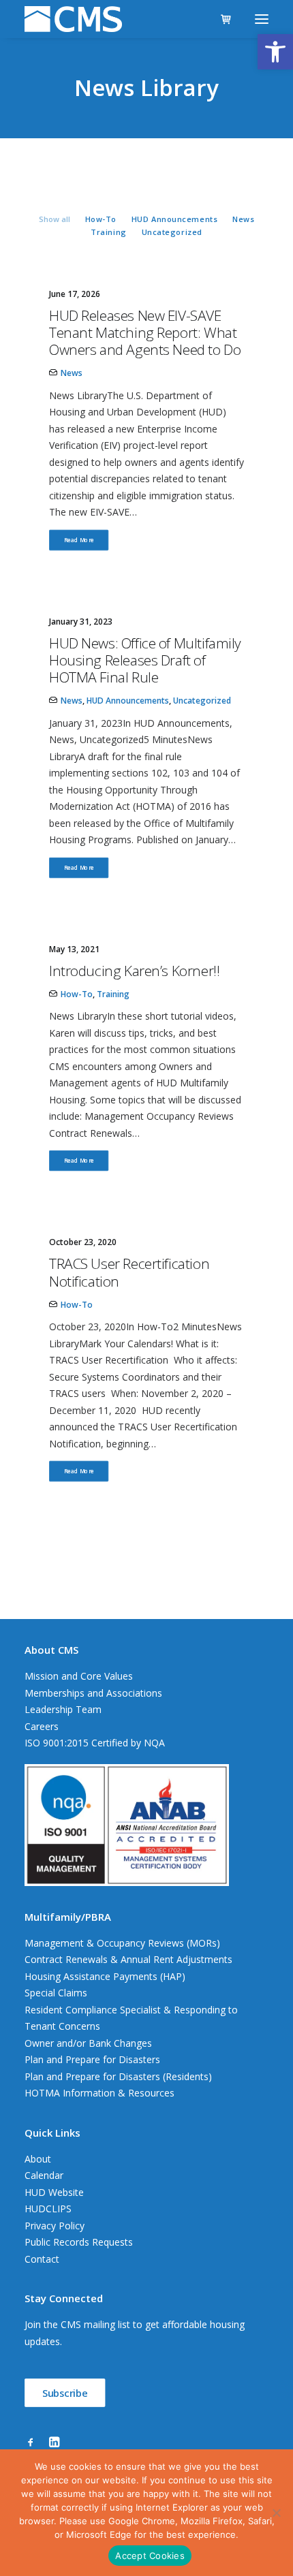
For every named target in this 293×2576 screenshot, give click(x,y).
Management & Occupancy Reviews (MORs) (122, 1943)
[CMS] (73, 19)
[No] (276, 2513)
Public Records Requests (79, 2242)
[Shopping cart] (220, 19)
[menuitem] (55, 218)
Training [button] (108, 232)
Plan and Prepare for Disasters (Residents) (118, 2076)
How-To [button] (101, 219)
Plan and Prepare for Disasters (92, 2059)
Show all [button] (55, 219)
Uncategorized (202, 701)
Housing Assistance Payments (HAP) (105, 1976)
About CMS (51, 1650)
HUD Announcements (128, 701)
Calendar (44, 2175)
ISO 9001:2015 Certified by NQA (95, 1743)
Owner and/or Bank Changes (88, 2043)
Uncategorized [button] (172, 232)
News (72, 373)
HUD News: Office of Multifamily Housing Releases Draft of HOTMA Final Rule (145, 660)
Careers (42, 1726)
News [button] (243, 219)
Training (113, 994)
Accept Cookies (150, 2556)
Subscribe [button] (65, 2393)
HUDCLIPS (48, 2209)
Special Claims (56, 1993)
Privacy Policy (55, 2226)
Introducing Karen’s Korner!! (134, 971)
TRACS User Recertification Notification (129, 1272)
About (38, 2159)
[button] (275, 52)
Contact (42, 2259)
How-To (77, 994)
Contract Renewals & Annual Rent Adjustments (128, 1959)
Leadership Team (63, 1709)
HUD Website (54, 2192)
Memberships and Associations (93, 1693)
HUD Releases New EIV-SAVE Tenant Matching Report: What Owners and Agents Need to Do (145, 332)
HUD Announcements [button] (174, 219)
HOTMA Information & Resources (99, 2093)
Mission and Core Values (79, 1676)
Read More (79, 540)
